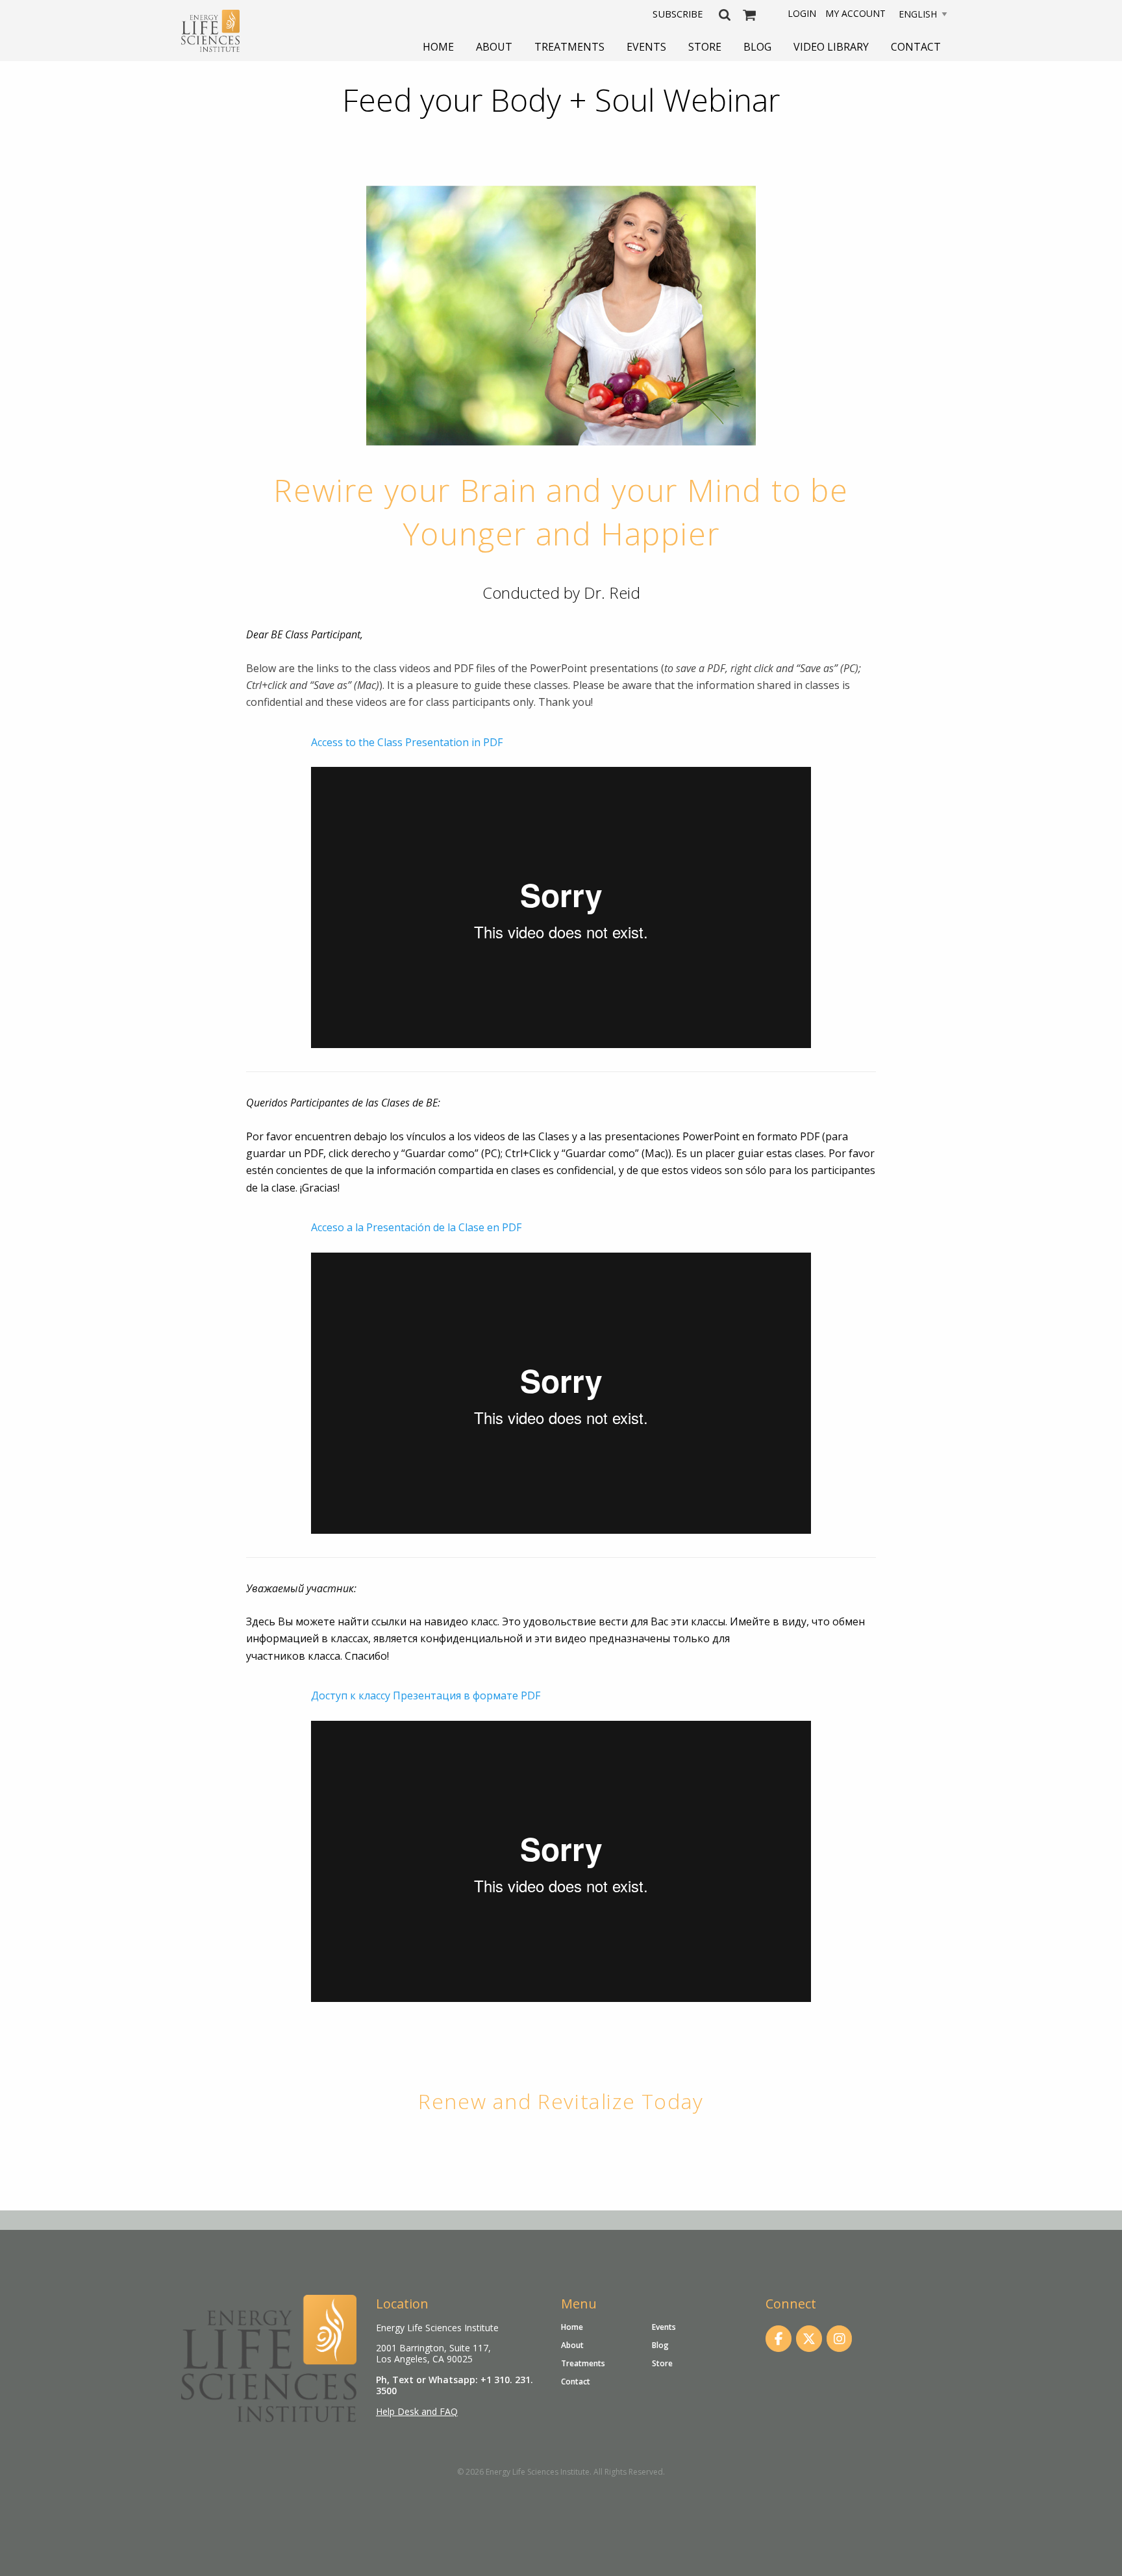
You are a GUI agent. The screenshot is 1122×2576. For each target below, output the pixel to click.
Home (438, 47)
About (494, 47)
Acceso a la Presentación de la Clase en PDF (416, 1227)
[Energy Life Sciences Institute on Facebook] (779, 2339)
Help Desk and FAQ (417, 2411)
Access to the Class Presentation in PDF (407, 742)
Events (646, 47)
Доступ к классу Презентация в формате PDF (426, 1695)
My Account (855, 13)
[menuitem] (438, 47)
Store (705, 47)
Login (802, 13)
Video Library (831, 47)
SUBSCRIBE (678, 14)
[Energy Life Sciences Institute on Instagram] (840, 2339)
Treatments (569, 47)
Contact (916, 47)
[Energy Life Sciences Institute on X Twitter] (809, 2339)
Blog (757, 47)
